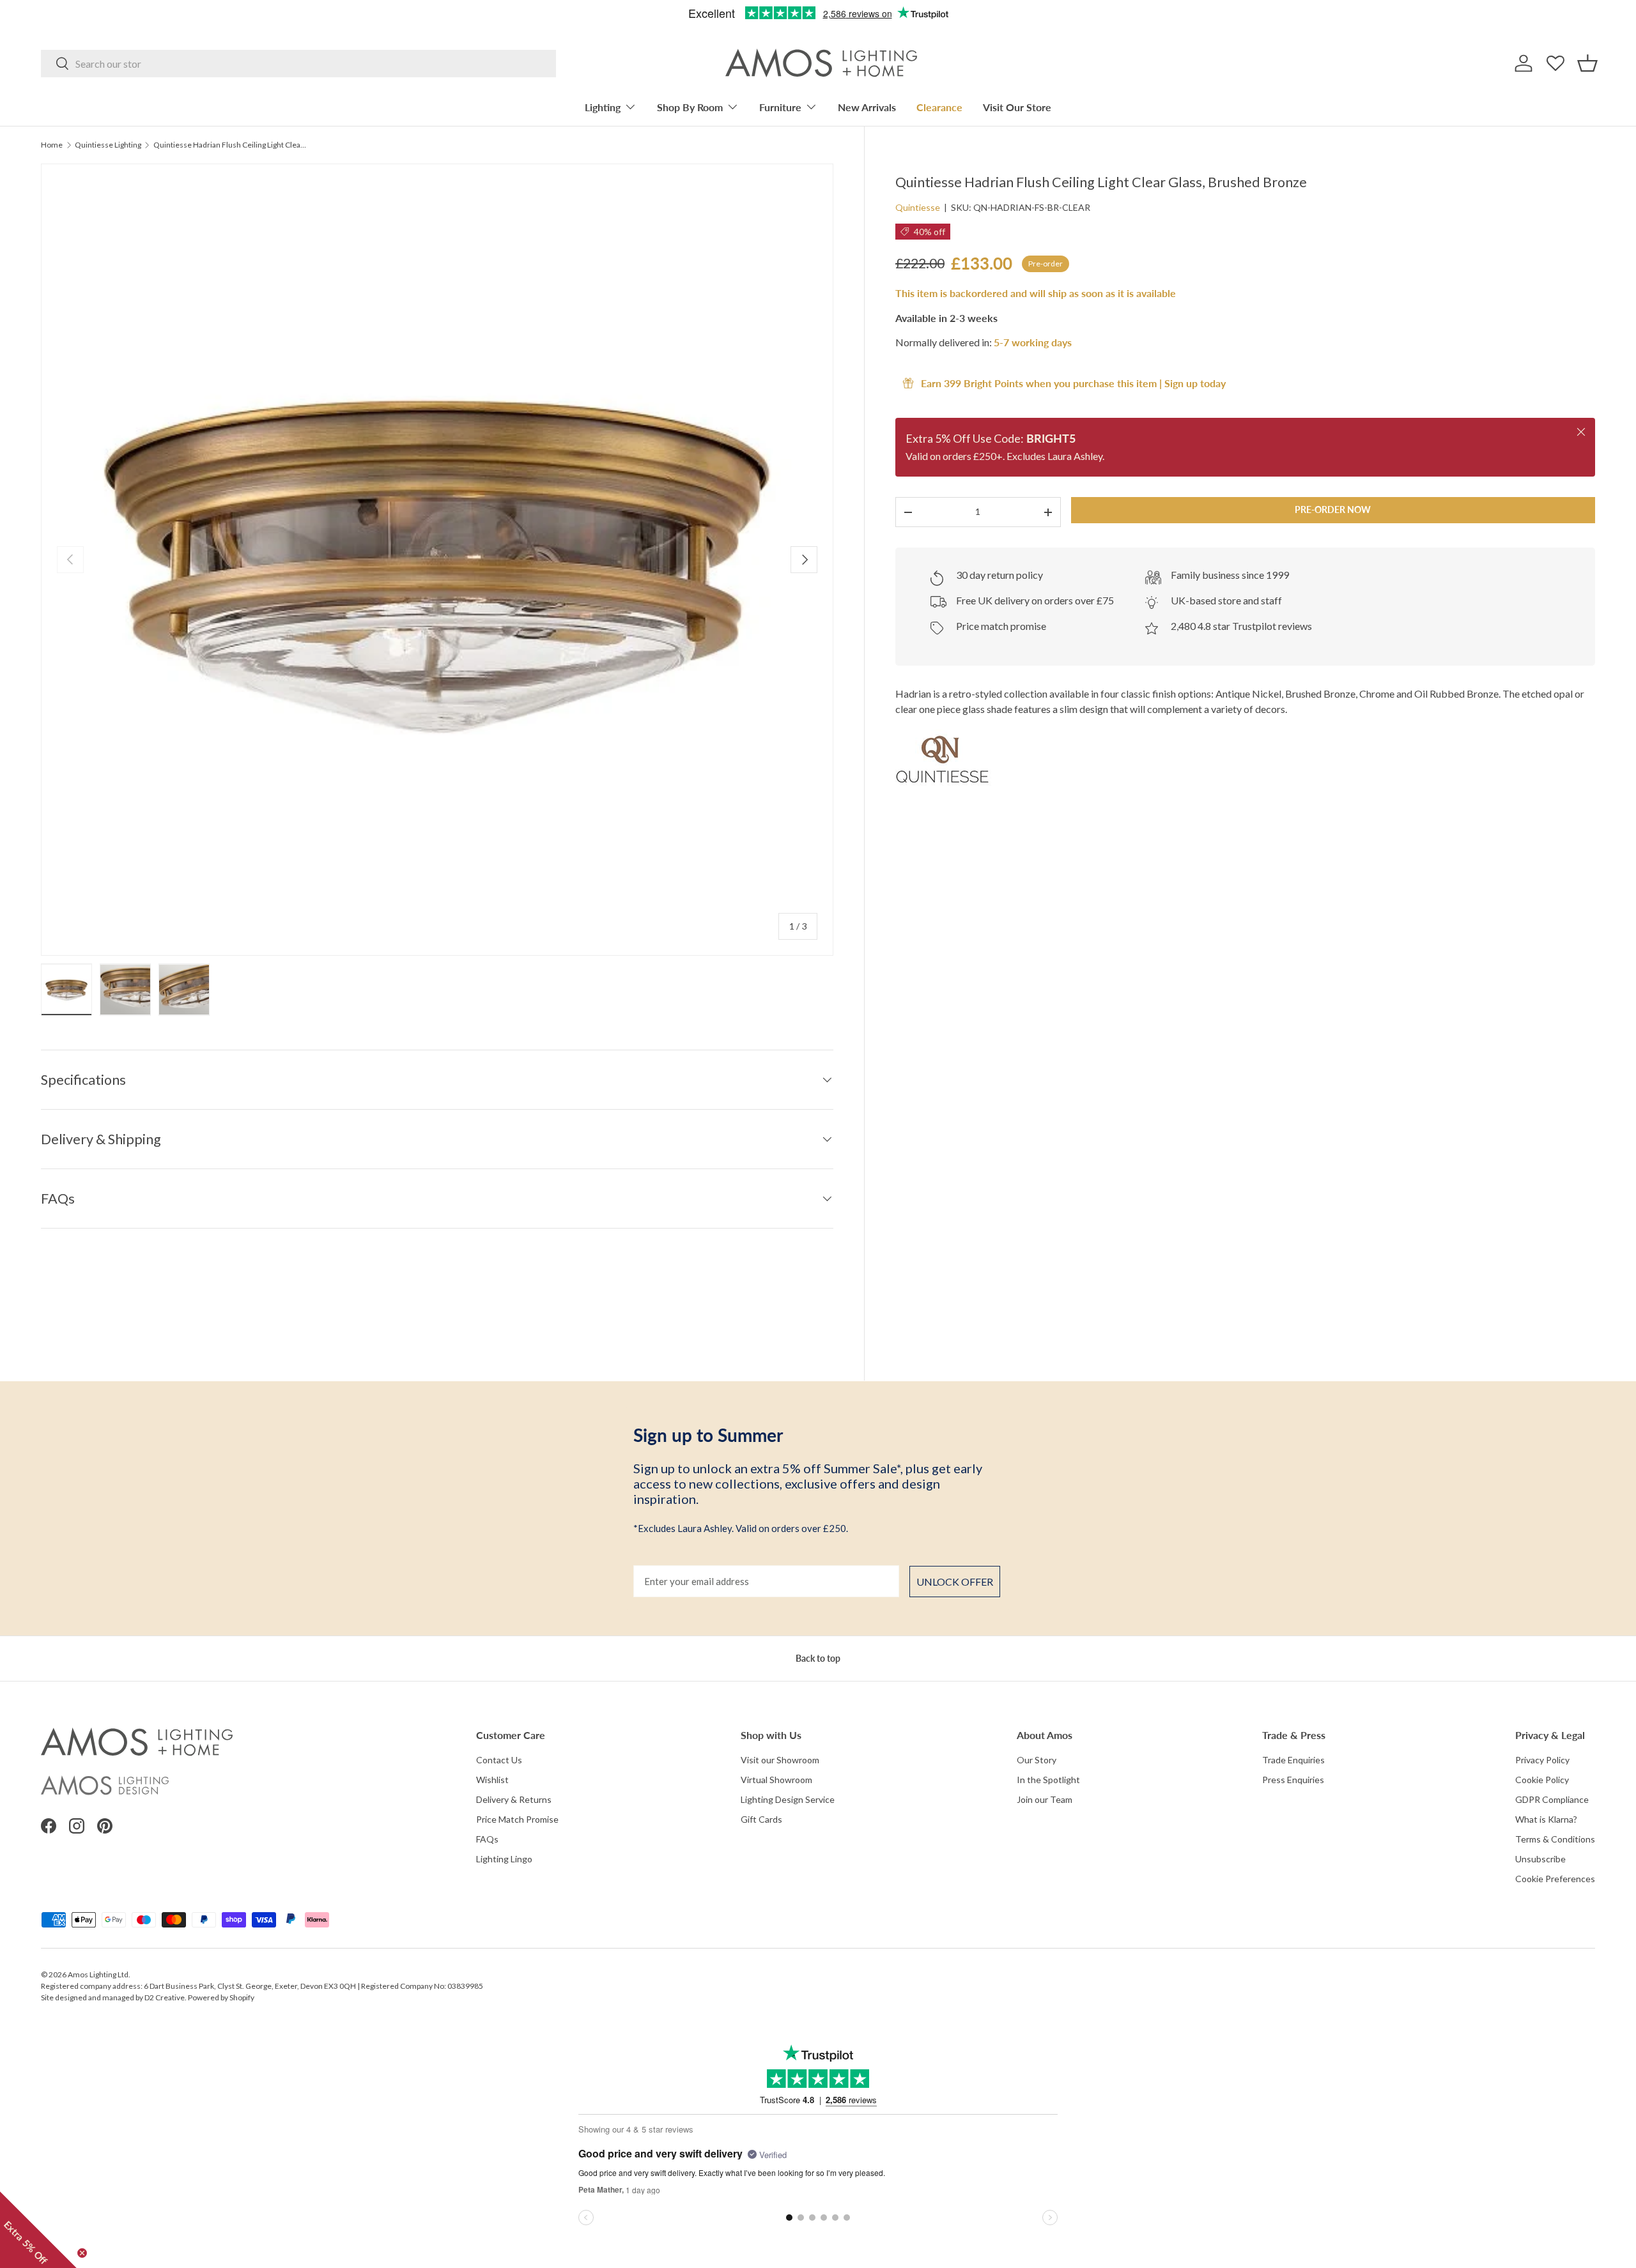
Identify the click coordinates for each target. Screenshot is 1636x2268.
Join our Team (1045, 1799)
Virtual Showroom (776, 1780)
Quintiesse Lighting (108, 145)
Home (52, 145)
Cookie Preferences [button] (1555, 1879)
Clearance (939, 107)
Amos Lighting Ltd (98, 1974)
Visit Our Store (1017, 107)
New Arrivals (867, 107)
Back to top (818, 1658)
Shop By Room (690, 107)
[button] (1587, 63)
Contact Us (499, 1760)
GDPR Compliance (1552, 1799)
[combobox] (298, 64)
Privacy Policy (1542, 1760)
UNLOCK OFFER (955, 1582)
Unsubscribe (1540, 1859)
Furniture (780, 107)
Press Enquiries (1293, 1780)
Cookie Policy (1542, 1780)
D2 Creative (165, 1997)
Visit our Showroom (780, 1760)
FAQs (487, 1839)
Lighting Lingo (504, 1859)
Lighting (603, 107)
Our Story (1037, 1760)
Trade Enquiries (1293, 1760)
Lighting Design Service (788, 1799)
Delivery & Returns (514, 1799)
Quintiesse (918, 207)
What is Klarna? (1546, 1819)
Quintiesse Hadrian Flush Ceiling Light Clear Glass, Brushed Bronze (230, 145)
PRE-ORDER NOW (1333, 510)
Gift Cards (761, 1819)
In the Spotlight (1048, 1780)
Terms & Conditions (1555, 1839)
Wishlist (492, 1780)
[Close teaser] (82, 2253)
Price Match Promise (517, 1819)
